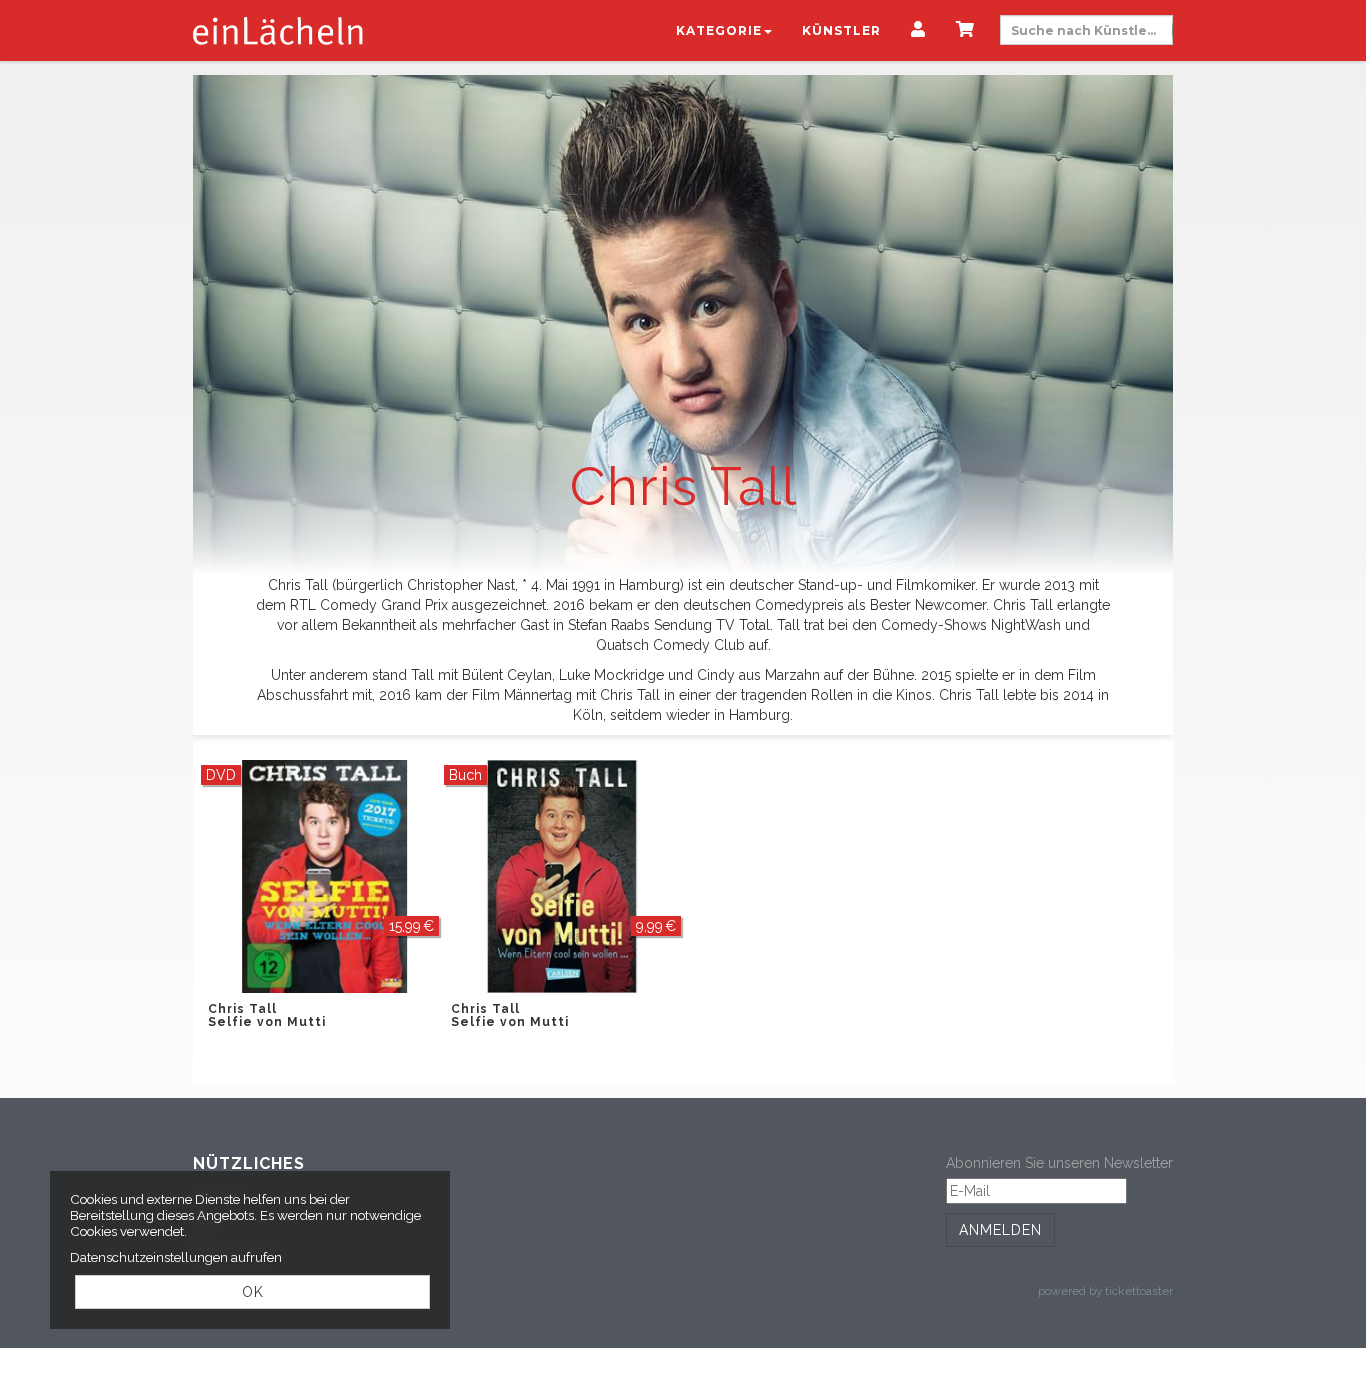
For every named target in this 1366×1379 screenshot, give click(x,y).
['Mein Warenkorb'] (965, 31)
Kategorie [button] (719, 30)
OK (253, 1292)
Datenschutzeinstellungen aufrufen (176, 1257)
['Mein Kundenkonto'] (918, 31)
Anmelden (1000, 1230)
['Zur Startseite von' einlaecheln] (278, 30)
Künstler (841, 30)
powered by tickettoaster (1105, 1291)
